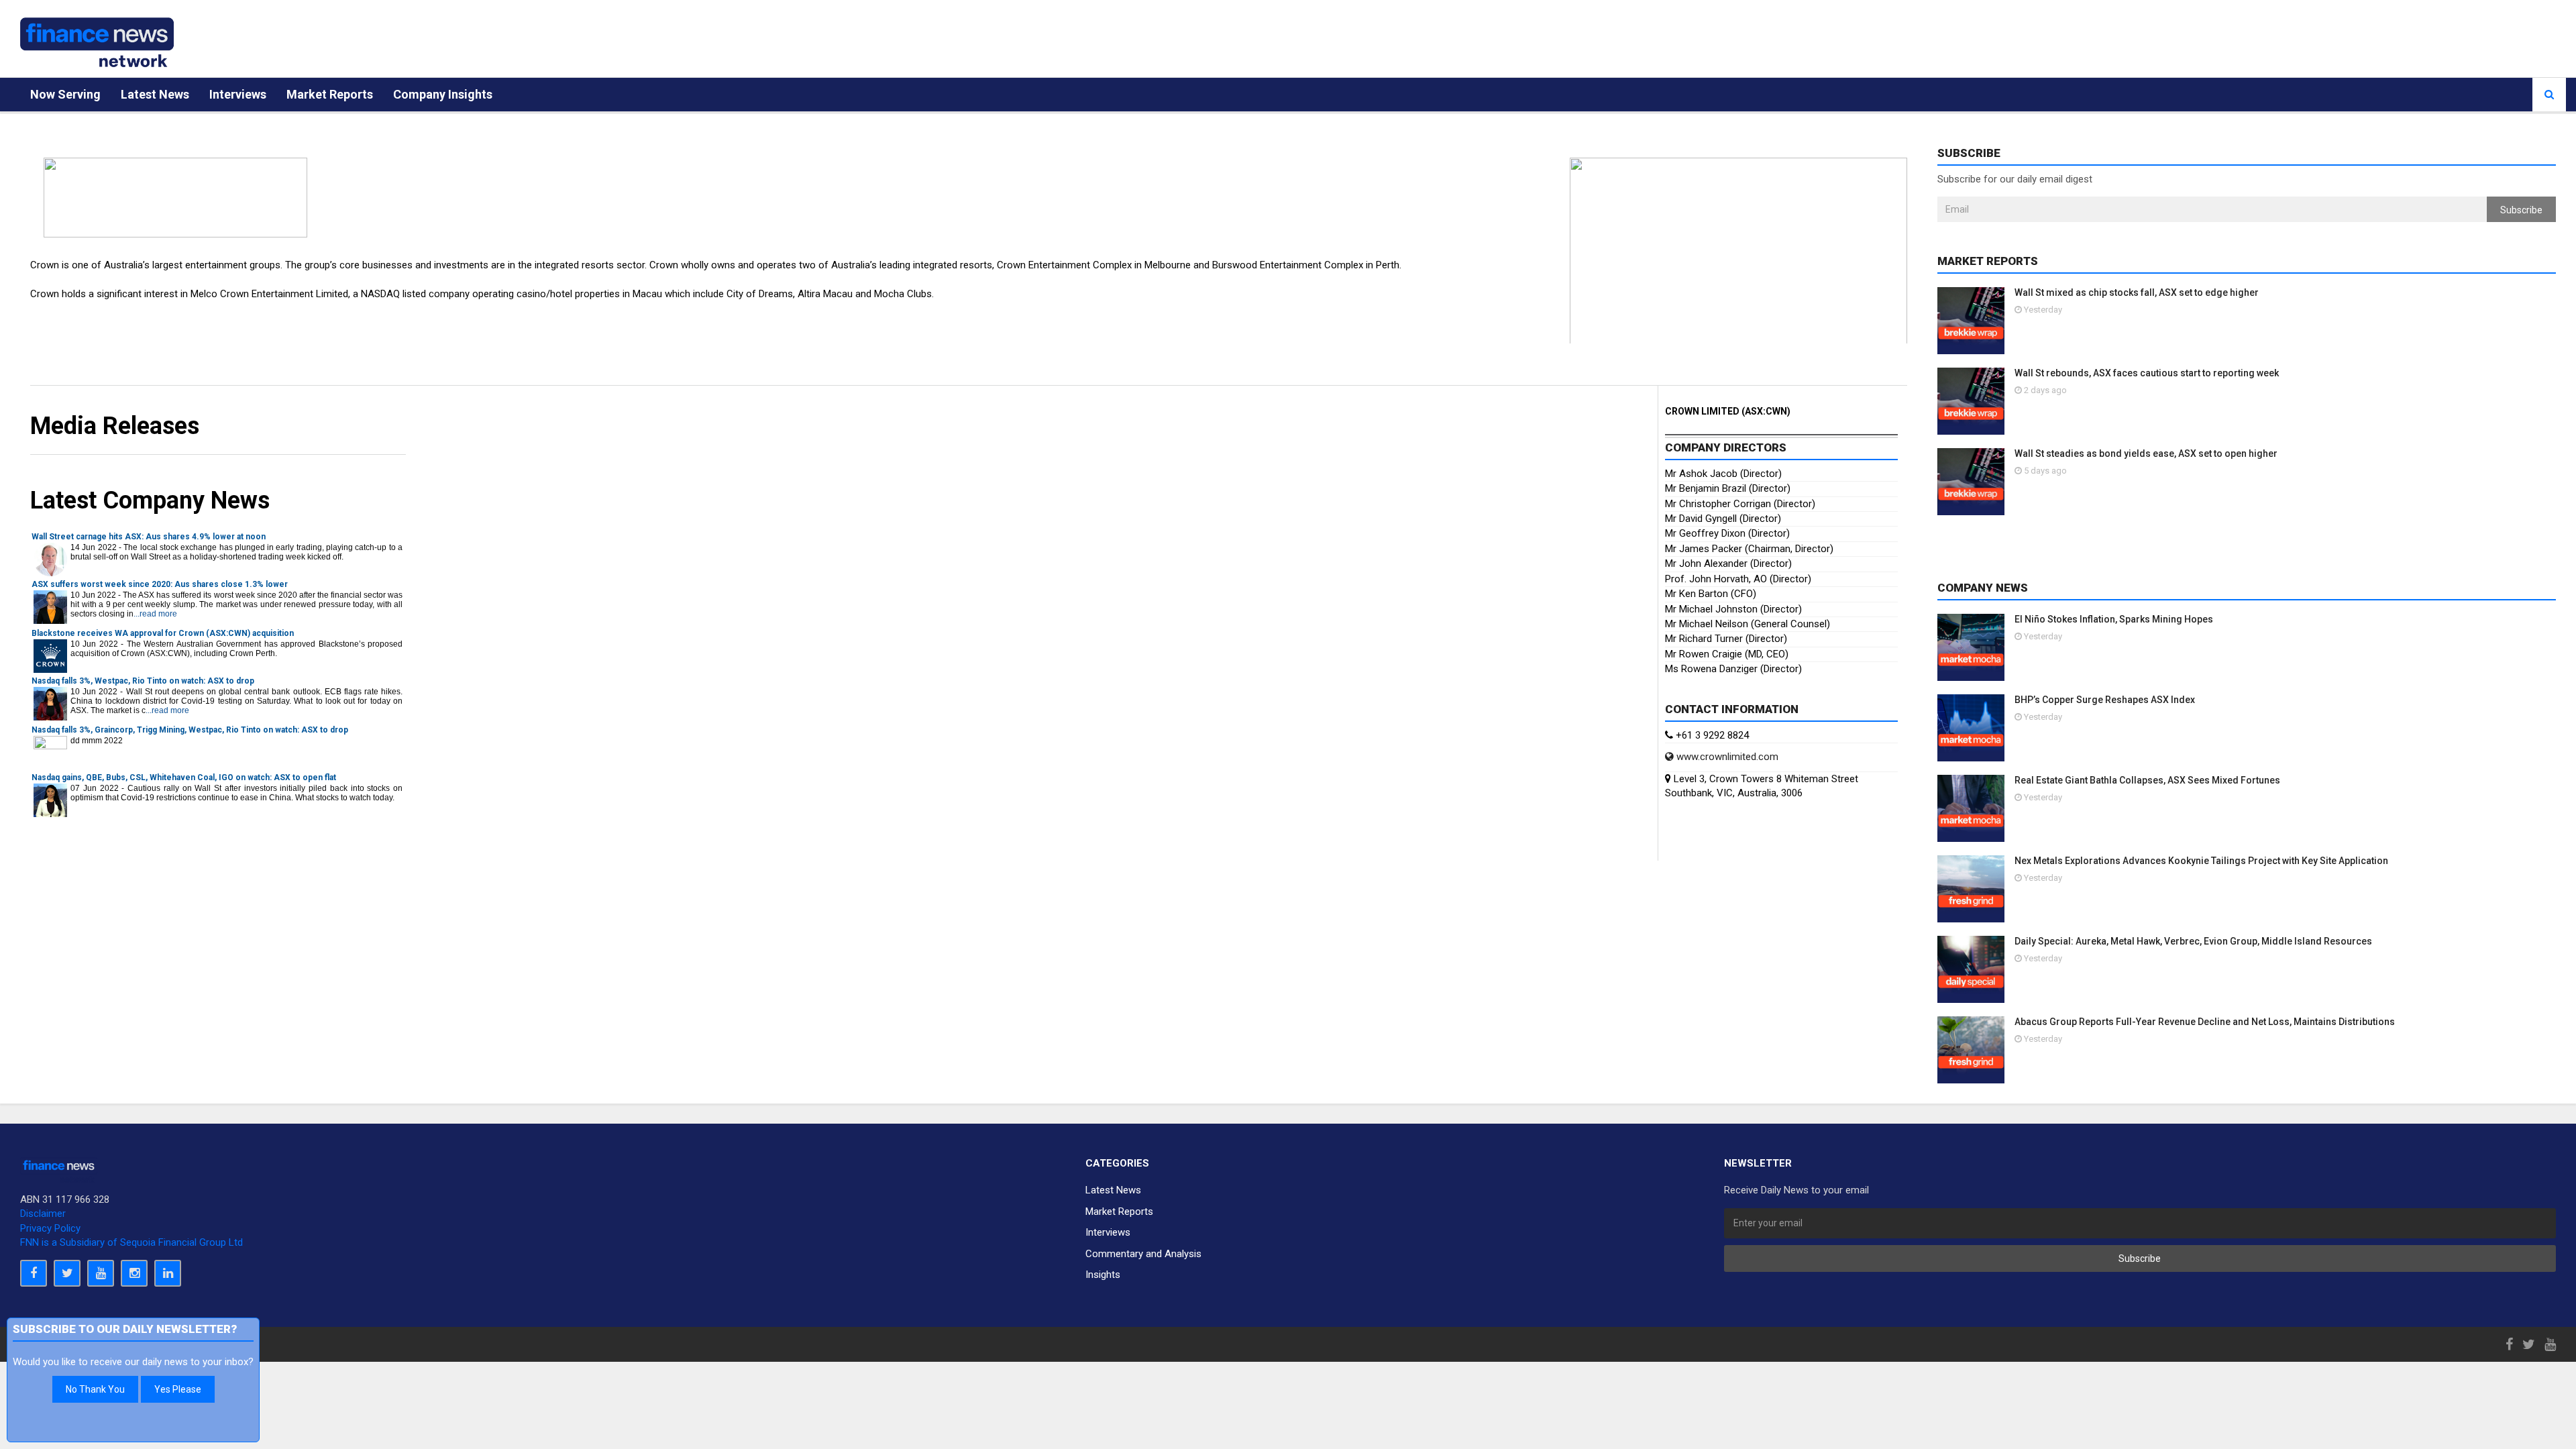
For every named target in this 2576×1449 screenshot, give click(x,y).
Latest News (155, 94)
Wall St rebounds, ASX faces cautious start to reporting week (2147, 373)
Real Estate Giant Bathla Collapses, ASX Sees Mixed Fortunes (2147, 780)
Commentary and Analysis (1143, 1254)
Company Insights (443, 94)
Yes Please (178, 1389)
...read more (155, 614)
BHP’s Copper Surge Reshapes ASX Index (2105, 700)
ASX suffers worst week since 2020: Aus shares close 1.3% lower (160, 584)
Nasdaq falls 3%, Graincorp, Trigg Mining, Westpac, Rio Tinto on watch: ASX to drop (190, 730)
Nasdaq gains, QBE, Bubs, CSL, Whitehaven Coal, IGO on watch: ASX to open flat (184, 777)
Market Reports (330, 94)
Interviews (238, 94)
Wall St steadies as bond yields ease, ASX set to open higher (2146, 453)
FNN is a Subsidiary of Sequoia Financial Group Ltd (131, 1242)
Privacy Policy (50, 1228)
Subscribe (2521, 210)
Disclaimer (43, 1214)
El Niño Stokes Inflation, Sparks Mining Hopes (2114, 619)
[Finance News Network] (97, 42)
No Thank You (95, 1389)
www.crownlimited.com (1726, 757)
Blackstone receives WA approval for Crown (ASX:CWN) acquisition (163, 633)
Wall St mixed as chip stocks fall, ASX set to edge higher (2137, 292)
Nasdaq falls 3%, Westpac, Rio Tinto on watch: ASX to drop (143, 681)
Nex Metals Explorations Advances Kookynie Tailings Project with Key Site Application (2201, 861)
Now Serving (65, 94)
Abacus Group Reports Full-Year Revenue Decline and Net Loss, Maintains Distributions (2205, 1022)
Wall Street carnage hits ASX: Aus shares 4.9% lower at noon (149, 537)
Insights (1103, 1275)
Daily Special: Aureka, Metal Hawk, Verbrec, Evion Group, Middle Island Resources (2193, 941)
